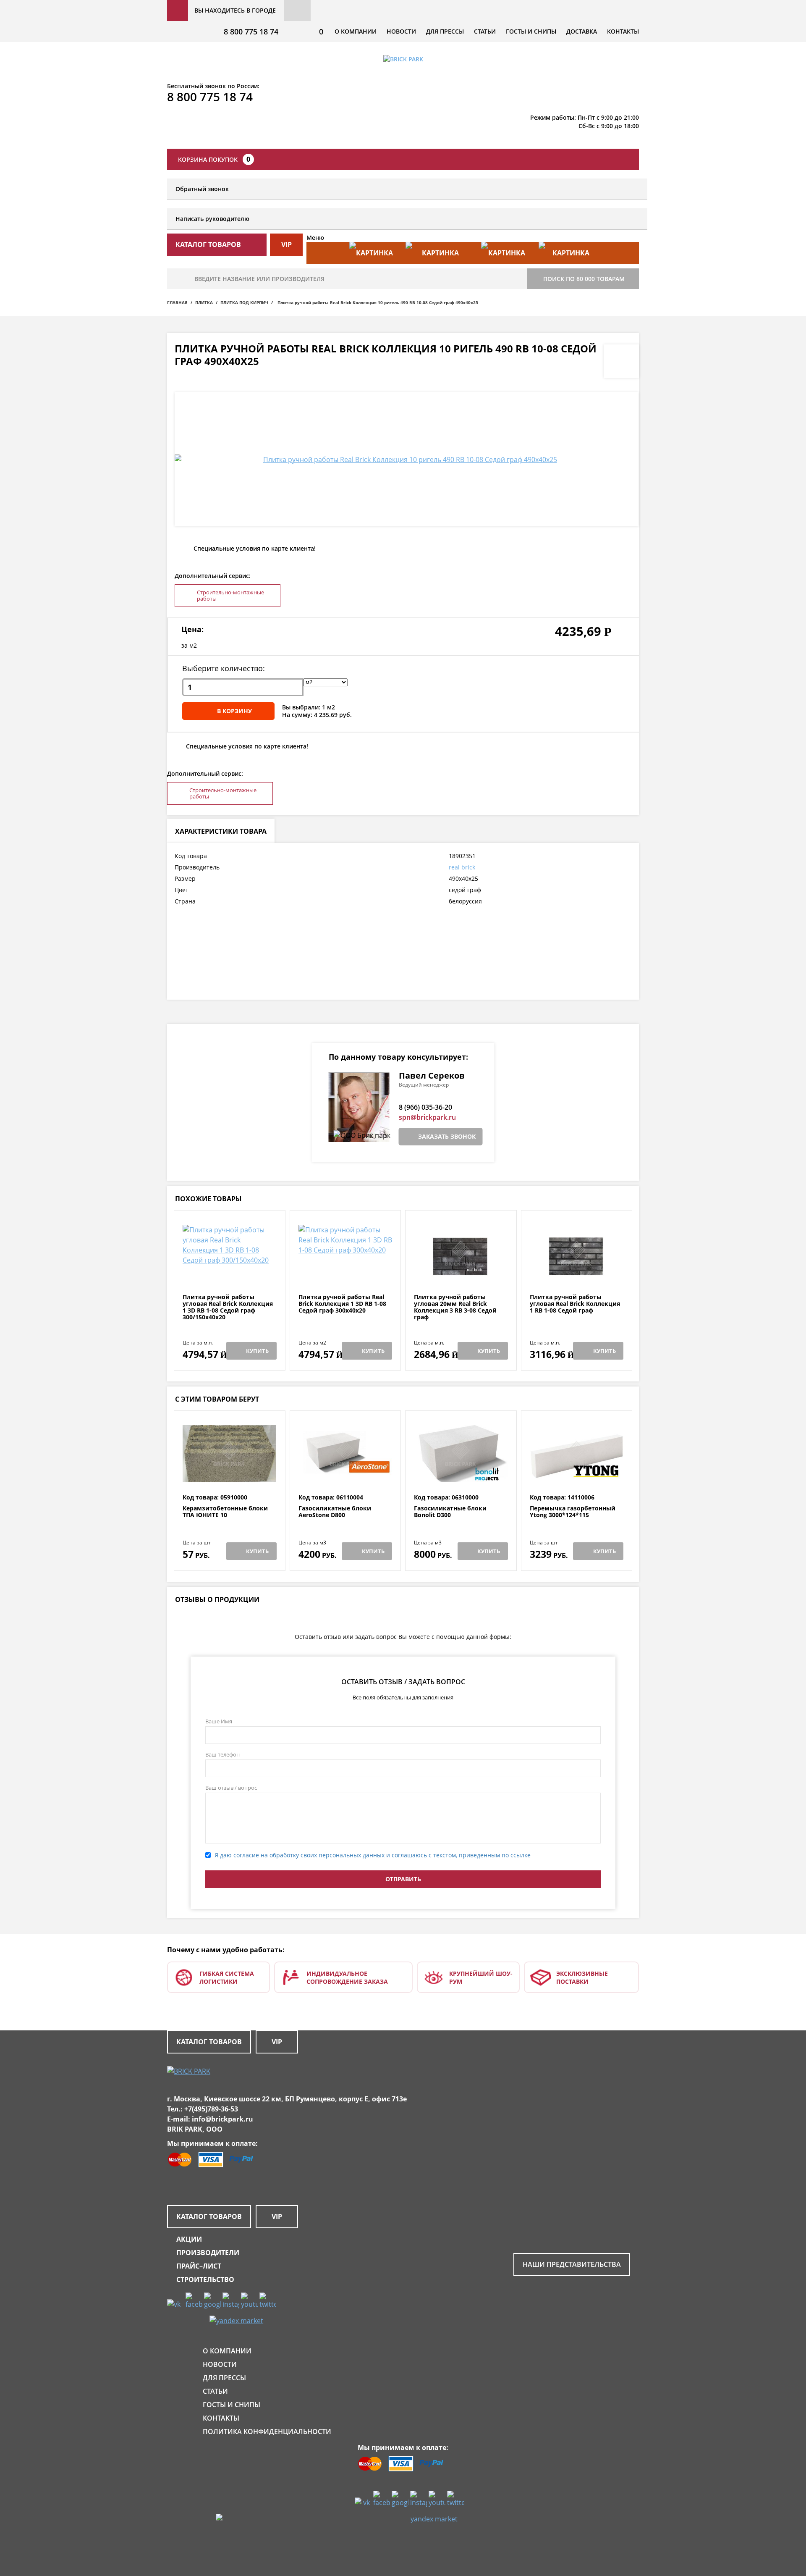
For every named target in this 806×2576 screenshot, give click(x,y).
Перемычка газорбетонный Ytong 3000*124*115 (573, 1512)
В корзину (234, 711)
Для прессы (445, 31)
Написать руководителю (212, 219)
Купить (257, 1351)
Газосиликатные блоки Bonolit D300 (450, 1512)
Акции (189, 2239)
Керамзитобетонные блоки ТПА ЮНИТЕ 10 (225, 1512)
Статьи (485, 31)
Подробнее (229, 1273)
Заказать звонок (447, 1136)
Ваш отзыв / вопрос (231, 1788)
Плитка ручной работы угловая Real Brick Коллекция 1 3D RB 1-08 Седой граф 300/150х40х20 (228, 1307)
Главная (177, 302)
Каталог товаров (209, 2042)
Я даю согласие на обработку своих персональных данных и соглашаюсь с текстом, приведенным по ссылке (373, 1855)
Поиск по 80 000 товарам (584, 279)
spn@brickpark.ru (427, 1117)
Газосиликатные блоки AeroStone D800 (335, 1512)
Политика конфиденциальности (267, 2432)
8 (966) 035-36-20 (425, 1107)
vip (287, 244)
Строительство (205, 2279)
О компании (356, 31)
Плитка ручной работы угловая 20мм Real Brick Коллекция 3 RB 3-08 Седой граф (455, 1307)
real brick (462, 867)
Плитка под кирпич (244, 302)
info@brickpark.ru (222, 2119)
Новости (401, 31)
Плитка (204, 302)
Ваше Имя (219, 1721)
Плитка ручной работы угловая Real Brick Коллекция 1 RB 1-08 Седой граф (575, 1304)
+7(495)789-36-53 (211, 2109)
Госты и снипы (531, 31)
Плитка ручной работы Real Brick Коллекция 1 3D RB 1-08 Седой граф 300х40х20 (342, 1304)
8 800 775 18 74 (251, 32)
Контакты (623, 31)
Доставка (582, 31)
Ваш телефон (222, 1754)
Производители (208, 2253)
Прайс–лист (199, 2266)
